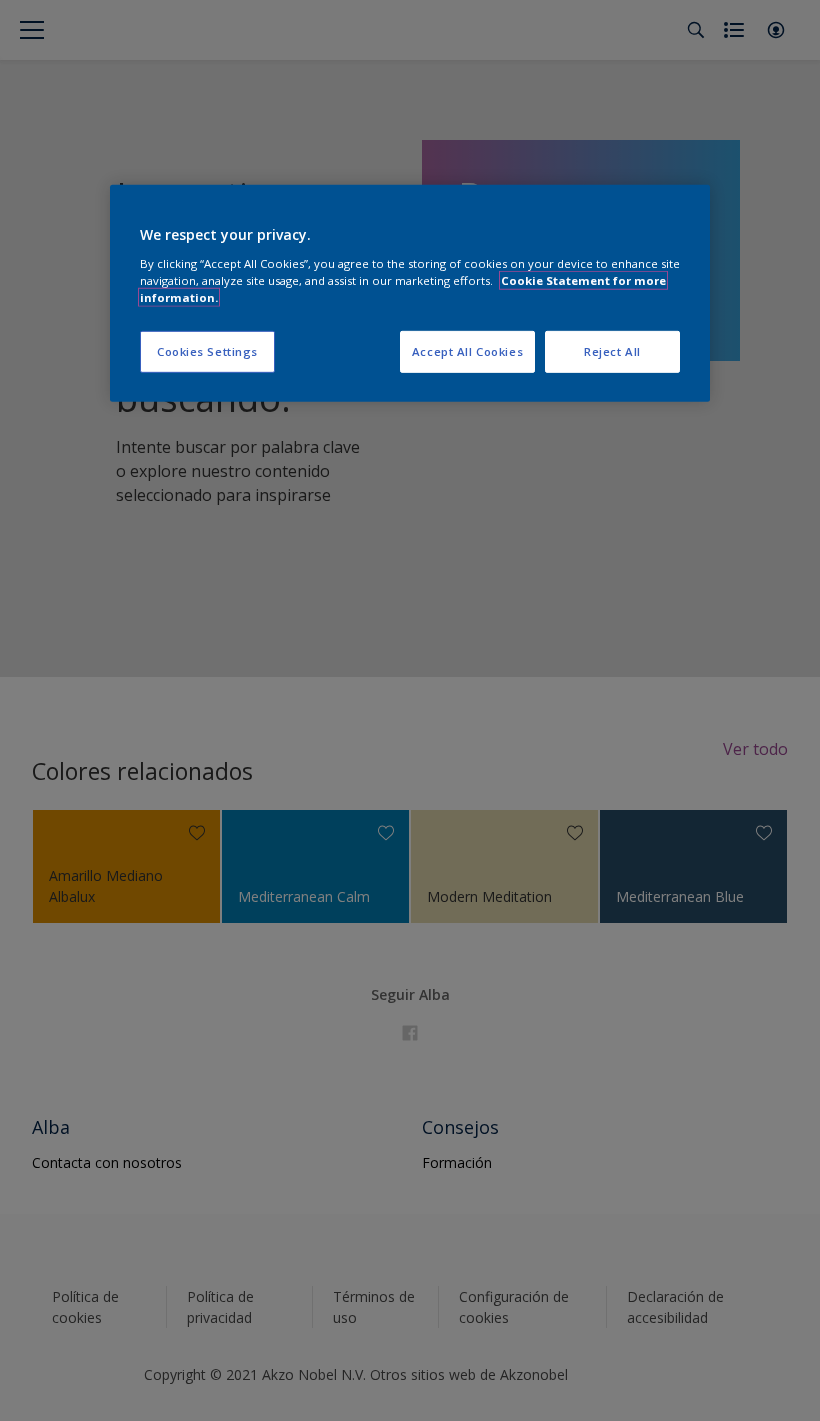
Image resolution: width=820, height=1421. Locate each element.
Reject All (612, 351)
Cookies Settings (207, 351)
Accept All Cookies (467, 351)
